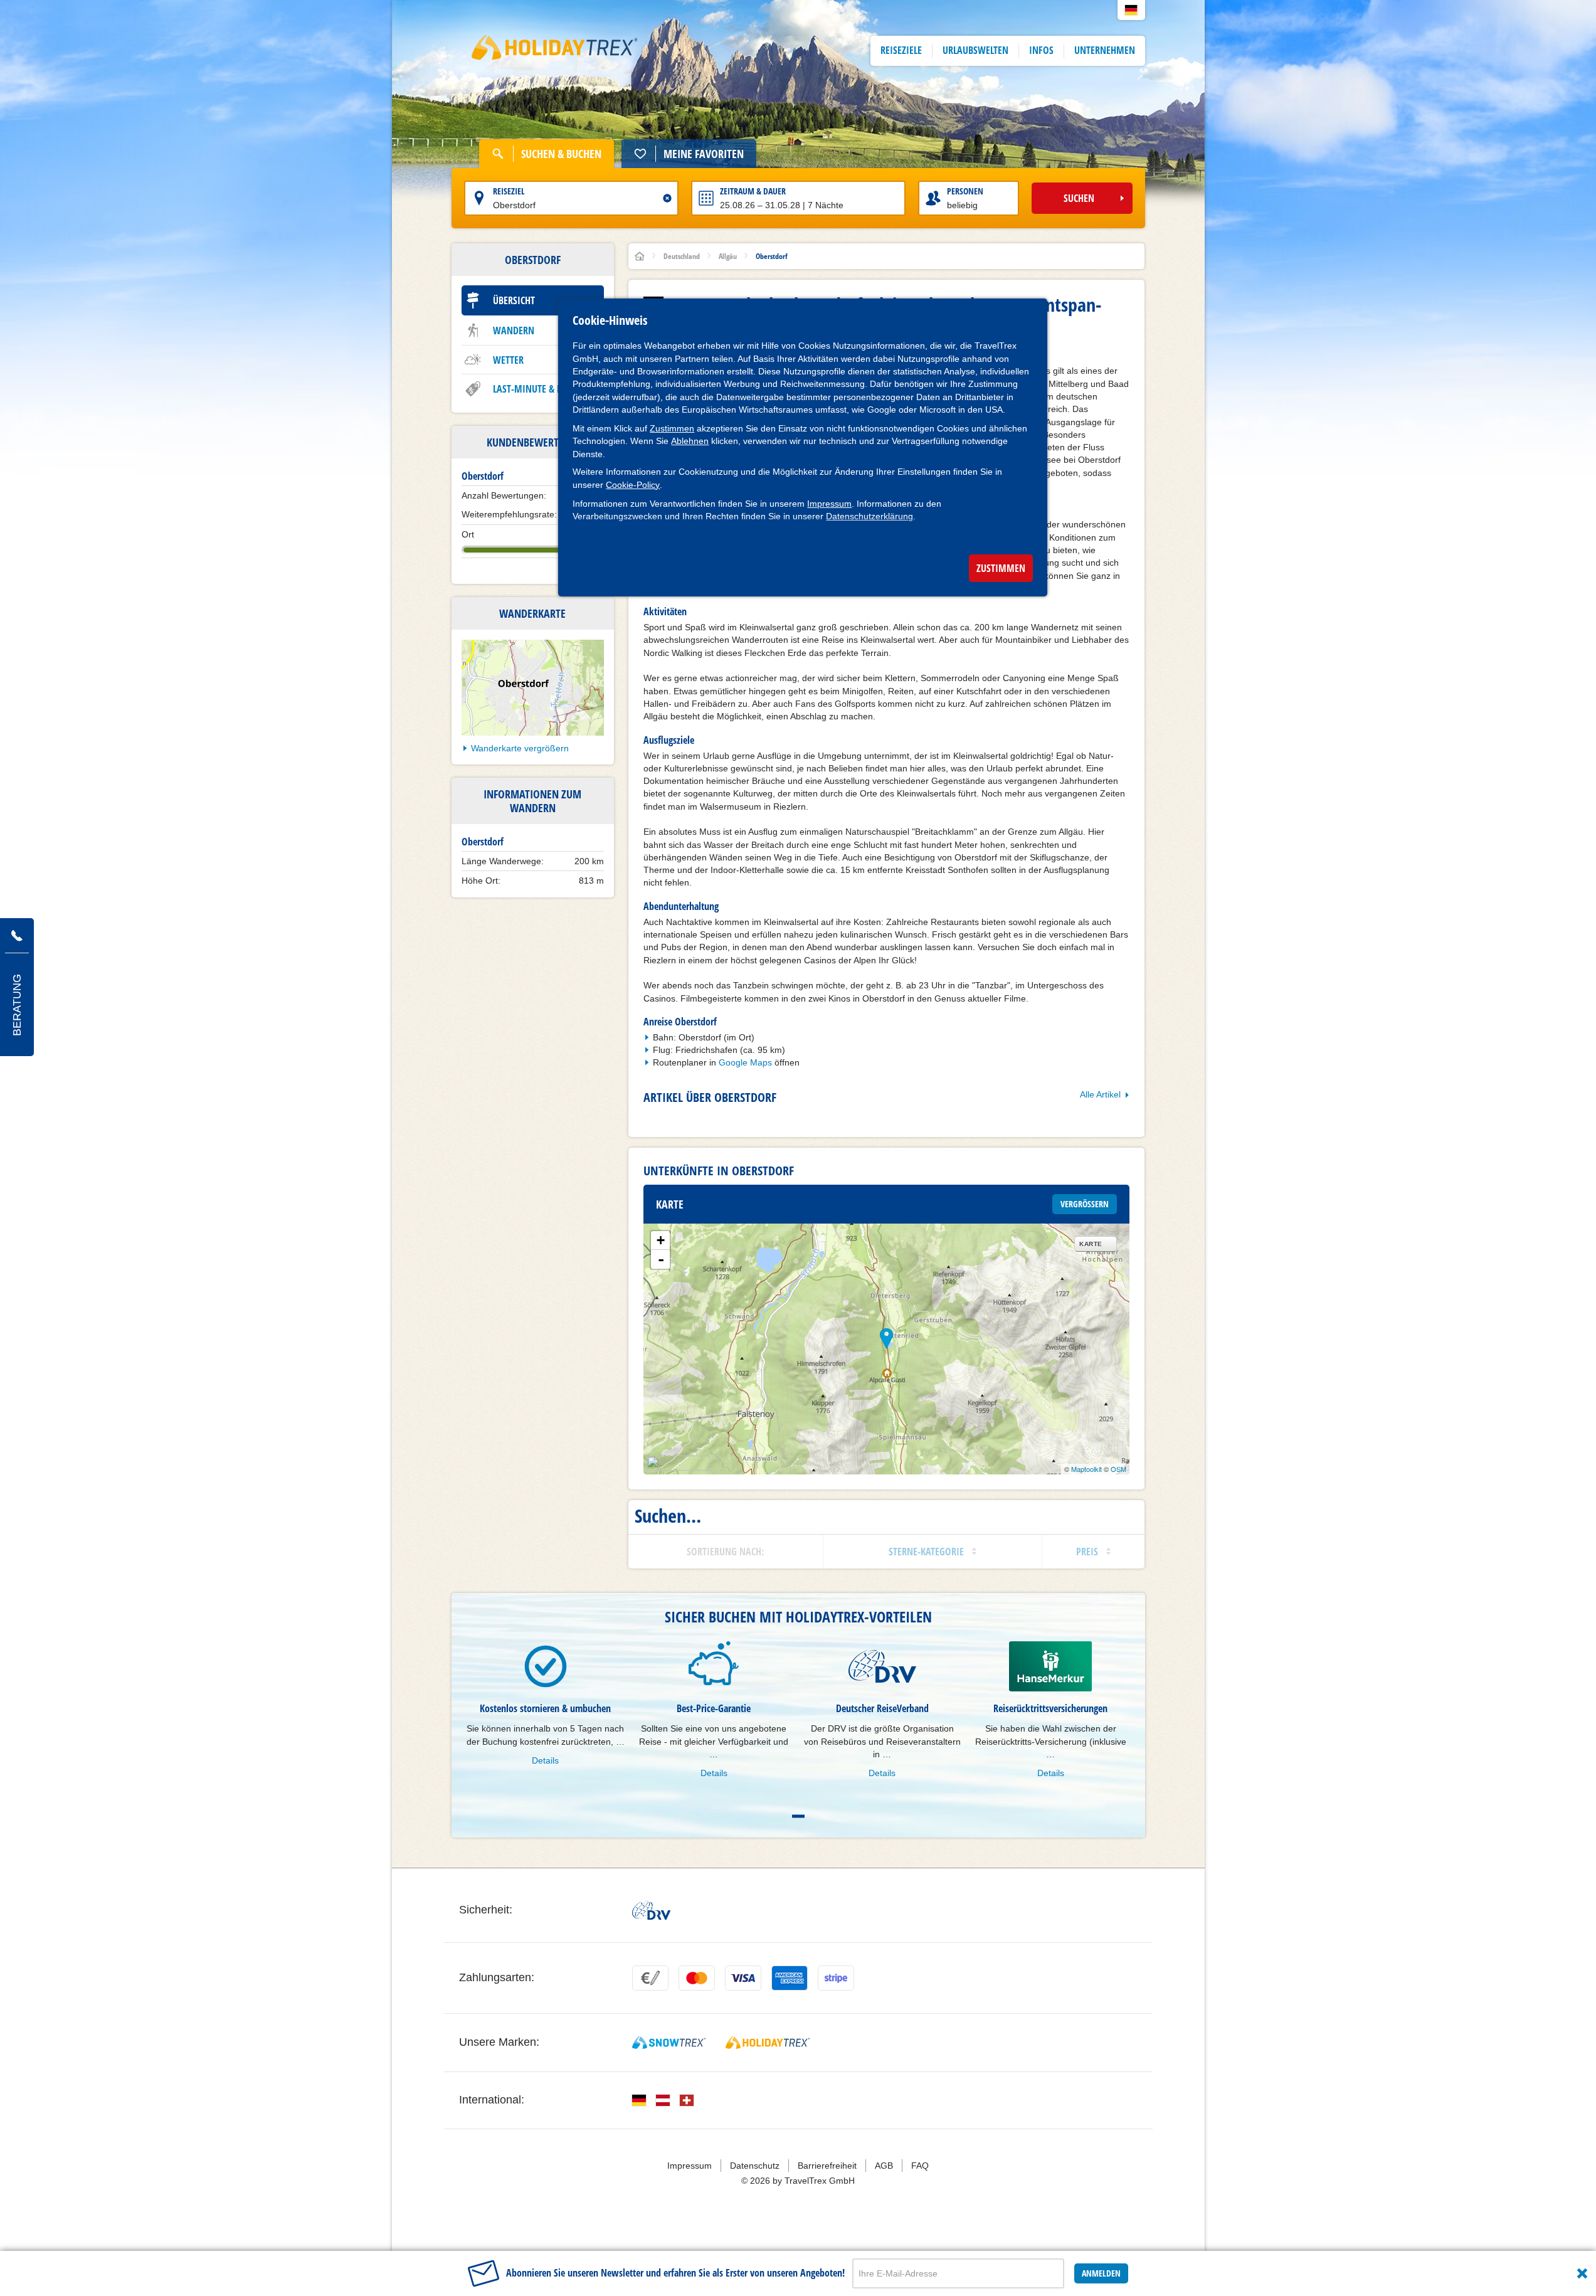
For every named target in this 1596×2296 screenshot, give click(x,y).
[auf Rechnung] (650, 1978)
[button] (1131, 10)
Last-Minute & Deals (537, 389)
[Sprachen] (639, 2100)
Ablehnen (690, 441)
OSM (1118, 1469)
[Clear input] (667, 198)
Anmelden (1101, 2273)
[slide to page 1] (798, 1816)
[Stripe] (836, 1978)
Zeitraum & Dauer (753, 191)
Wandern (514, 331)
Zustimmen (672, 428)
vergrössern (1085, 1204)
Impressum (829, 504)
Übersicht (514, 300)
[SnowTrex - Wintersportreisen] (669, 2043)
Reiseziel (509, 191)
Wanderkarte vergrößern (520, 748)
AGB (884, 2166)
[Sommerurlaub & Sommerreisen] (555, 51)
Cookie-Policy (633, 485)
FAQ (920, 2166)
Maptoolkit (1086, 1469)
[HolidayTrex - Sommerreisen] (768, 2043)
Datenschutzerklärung (869, 516)
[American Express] (790, 1978)
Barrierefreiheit (827, 2166)
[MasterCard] (697, 1978)
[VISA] (743, 1978)
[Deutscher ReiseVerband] (651, 1910)
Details (545, 1760)
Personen (965, 191)
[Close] (1582, 2273)
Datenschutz (755, 2166)
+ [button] (661, 1240)
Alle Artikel (1100, 1094)
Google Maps (745, 1062)
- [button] (661, 1259)
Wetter (508, 360)
